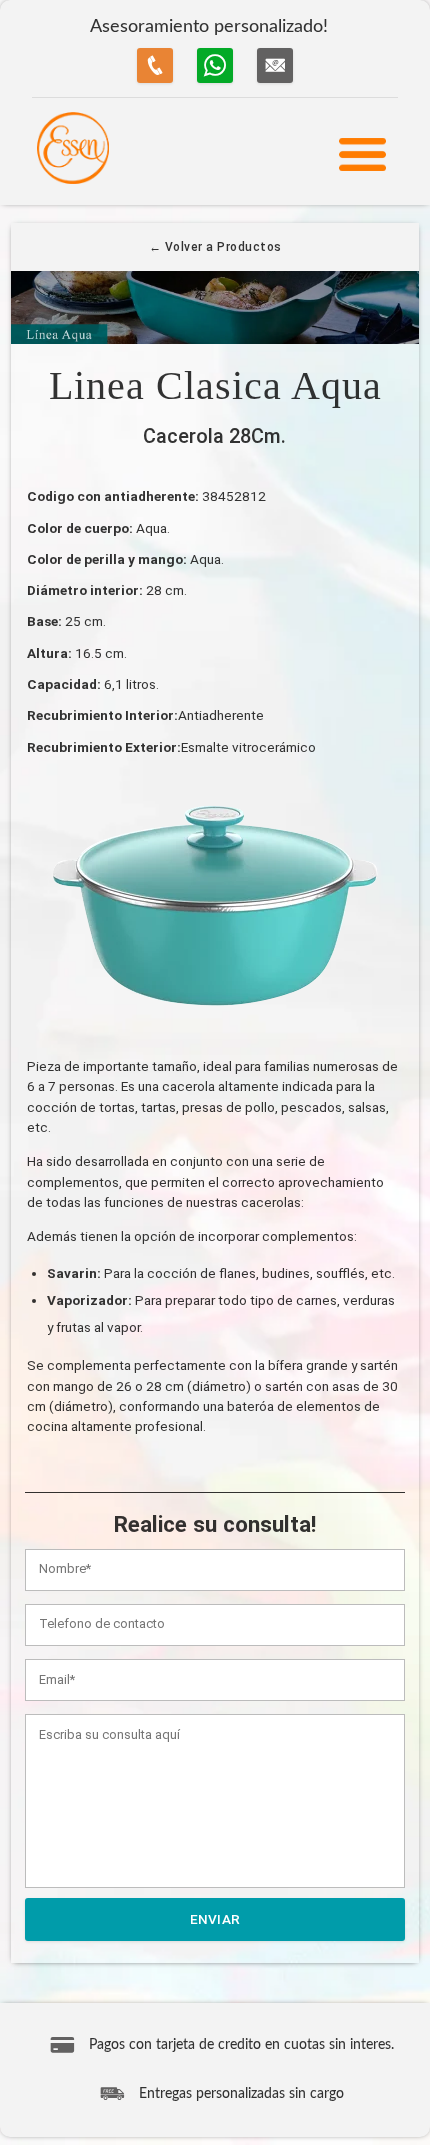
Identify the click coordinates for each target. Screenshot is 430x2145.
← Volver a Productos (215, 247)
